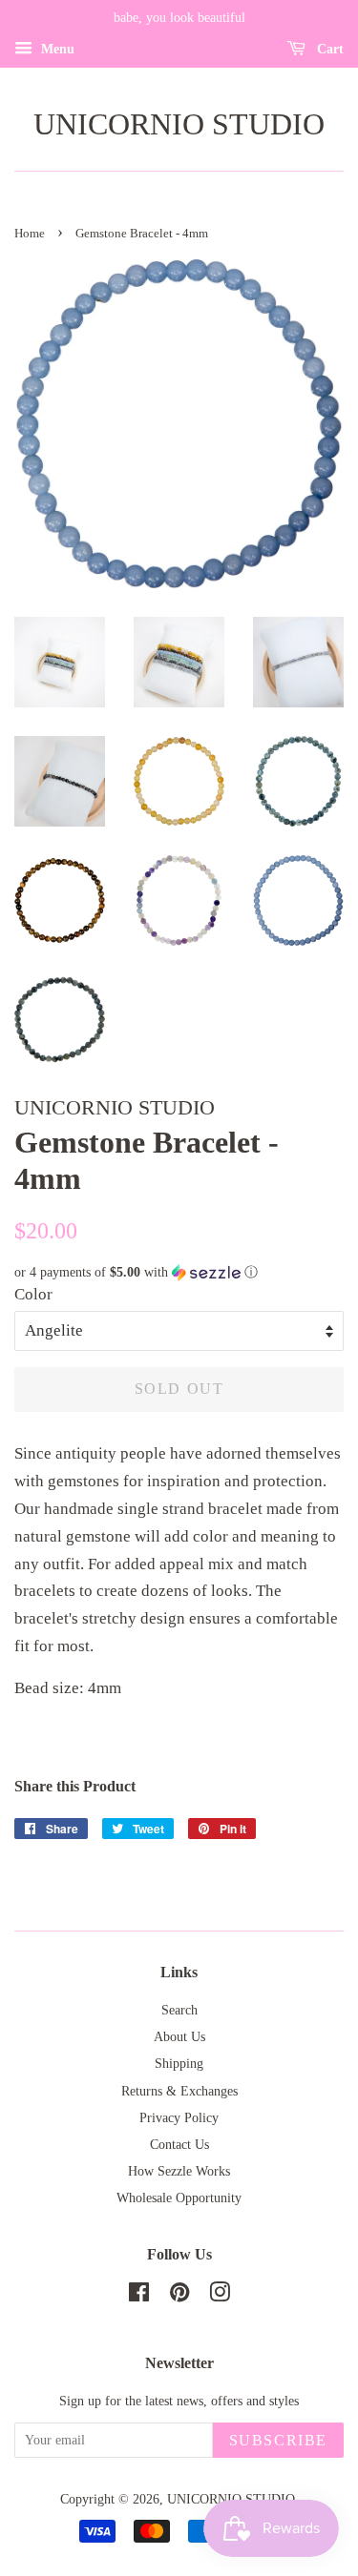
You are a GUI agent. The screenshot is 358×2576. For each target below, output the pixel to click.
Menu (56, 49)
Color (33, 1294)
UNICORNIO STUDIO (179, 124)
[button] (179, 1273)
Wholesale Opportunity (179, 2198)
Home (30, 234)
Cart (328, 49)
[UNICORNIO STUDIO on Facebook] (139, 2296)
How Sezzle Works (179, 2171)
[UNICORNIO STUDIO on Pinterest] (179, 2296)
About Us (179, 2036)
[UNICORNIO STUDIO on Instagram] (220, 2296)
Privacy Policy (179, 2117)
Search (179, 2010)
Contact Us (179, 2144)
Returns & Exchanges (179, 2091)
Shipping (179, 2063)
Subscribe (278, 2440)
